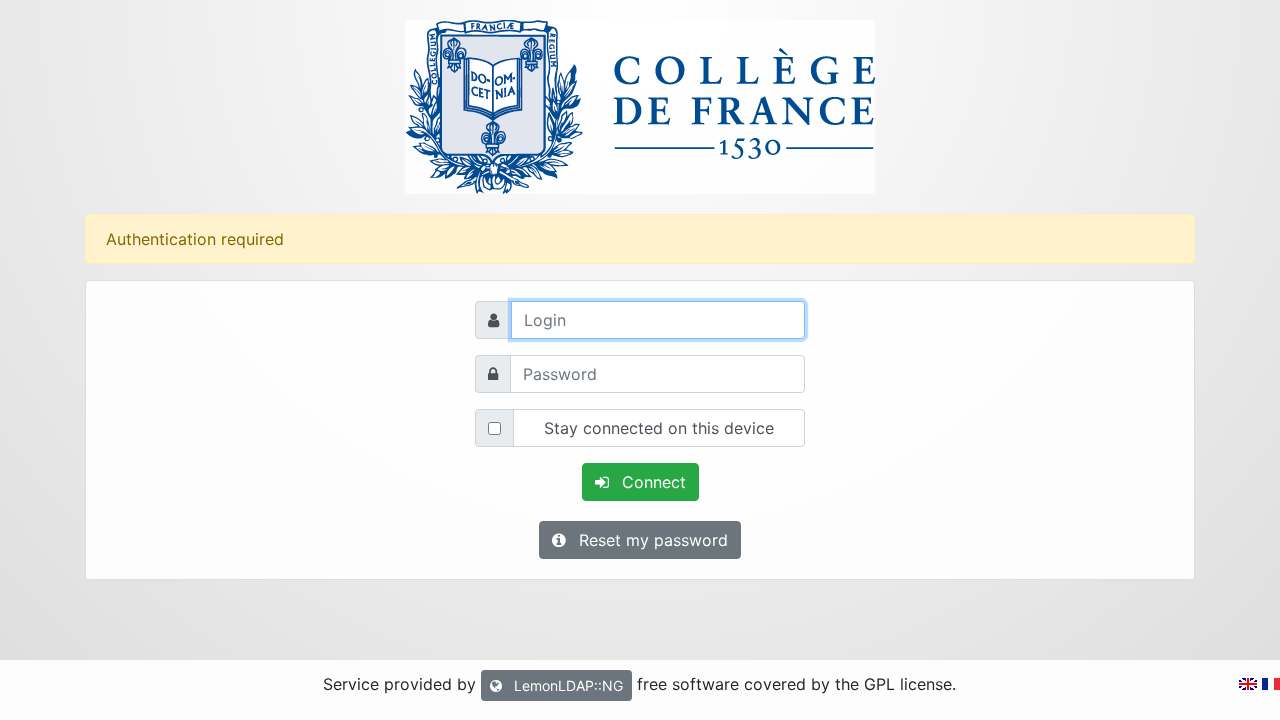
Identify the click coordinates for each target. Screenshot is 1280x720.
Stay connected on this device (659, 428)
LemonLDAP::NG (566, 685)
